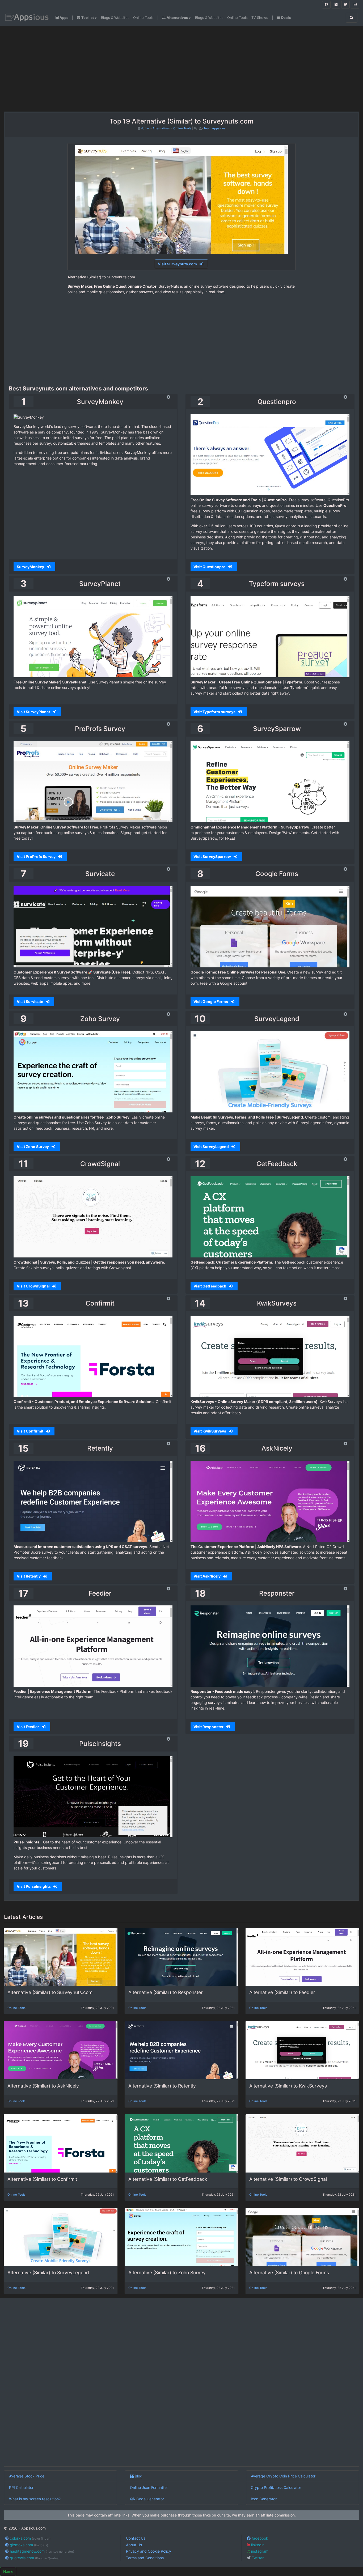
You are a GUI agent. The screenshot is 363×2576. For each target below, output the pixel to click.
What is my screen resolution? (35, 2499)
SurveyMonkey (31, 567)
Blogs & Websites (115, 18)
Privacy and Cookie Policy (149, 2551)
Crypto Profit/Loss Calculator (276, 2487)
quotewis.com (34, 2558)
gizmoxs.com (28, 2545)
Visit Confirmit (30, 1431)
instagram (259, 2551)
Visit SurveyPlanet (34, 712)
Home (145, 128)
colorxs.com (30, 2538)
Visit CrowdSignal (34, 1286)
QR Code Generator (147, 2499)
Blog (138, 2476)
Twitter (257, 2558)
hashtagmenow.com (41, 2551)
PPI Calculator (21, 2487)
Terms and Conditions (145, 2558)
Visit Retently (29, 1576)
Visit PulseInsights (34, 1886)
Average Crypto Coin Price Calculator (283, 2476)
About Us (134, 2545)
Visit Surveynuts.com (178, 264)
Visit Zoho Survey (33, 1147)
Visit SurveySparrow (213, 856)
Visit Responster (209, 1727)
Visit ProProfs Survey (37, 856)
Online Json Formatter (149, 2487)
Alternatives (161, 128)
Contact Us (136, 2538)
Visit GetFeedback (210, 1286)
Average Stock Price (27, 2476)
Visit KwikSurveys (210, 1431)
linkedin (257, 2545)
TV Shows (260, 18)
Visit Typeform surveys (215, 712)
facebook (259, 2538)
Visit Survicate (30, 1002)
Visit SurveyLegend (212, 1147)
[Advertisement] (63, 69)
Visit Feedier (28, 1727)
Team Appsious (215, 128)
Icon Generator (264, 2499)
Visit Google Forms (211, 1002)
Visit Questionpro (210, 567)
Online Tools (143, 18)
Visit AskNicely (207, 1576)
